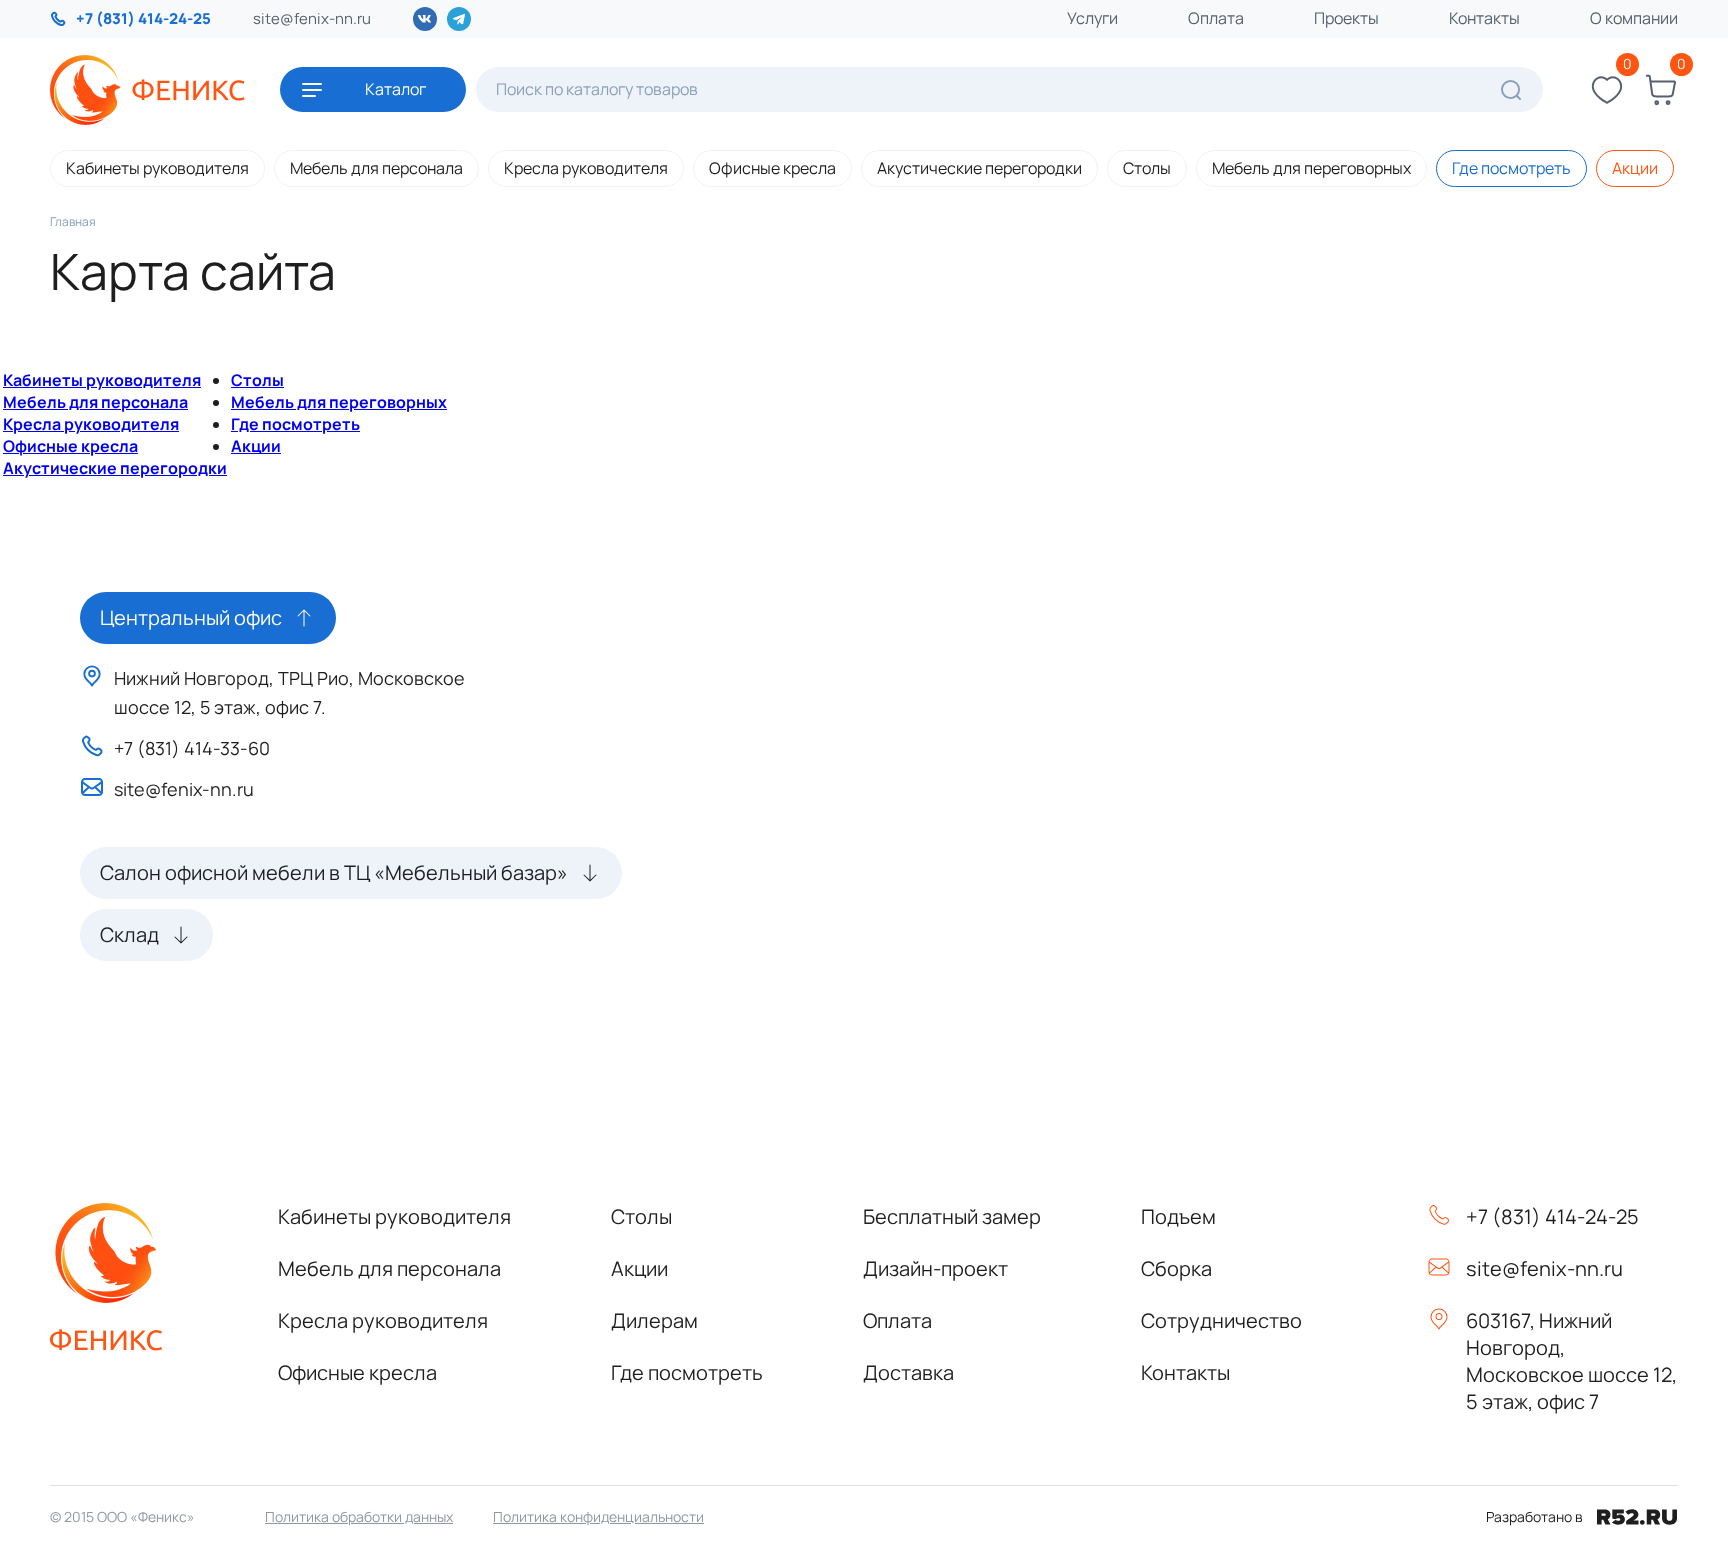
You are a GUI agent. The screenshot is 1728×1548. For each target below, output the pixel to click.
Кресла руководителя (586, 168)
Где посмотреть (1511, 168)
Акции (1635, 168)
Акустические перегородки (979, 168)
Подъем (1178, 1216)
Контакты (1484, 18)
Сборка (1176, 1268)
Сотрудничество (1221, 1320)
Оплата (1216, 18)
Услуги (1092, 18)
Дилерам (654, 1320)
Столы (1147, 168)
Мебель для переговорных (1311, 168)
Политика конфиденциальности (598, 1516)
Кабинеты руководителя (157, 168)
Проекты (1346, 18)
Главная (73, 221)
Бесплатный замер (952, 1216)
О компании (1634, 18)
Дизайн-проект (935, 1268)
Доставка (908, 1372)
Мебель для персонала (376, 168)
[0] (1607, 90)
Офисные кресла (772, 168)
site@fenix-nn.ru (312, 18)
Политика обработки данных (359, 1516)
